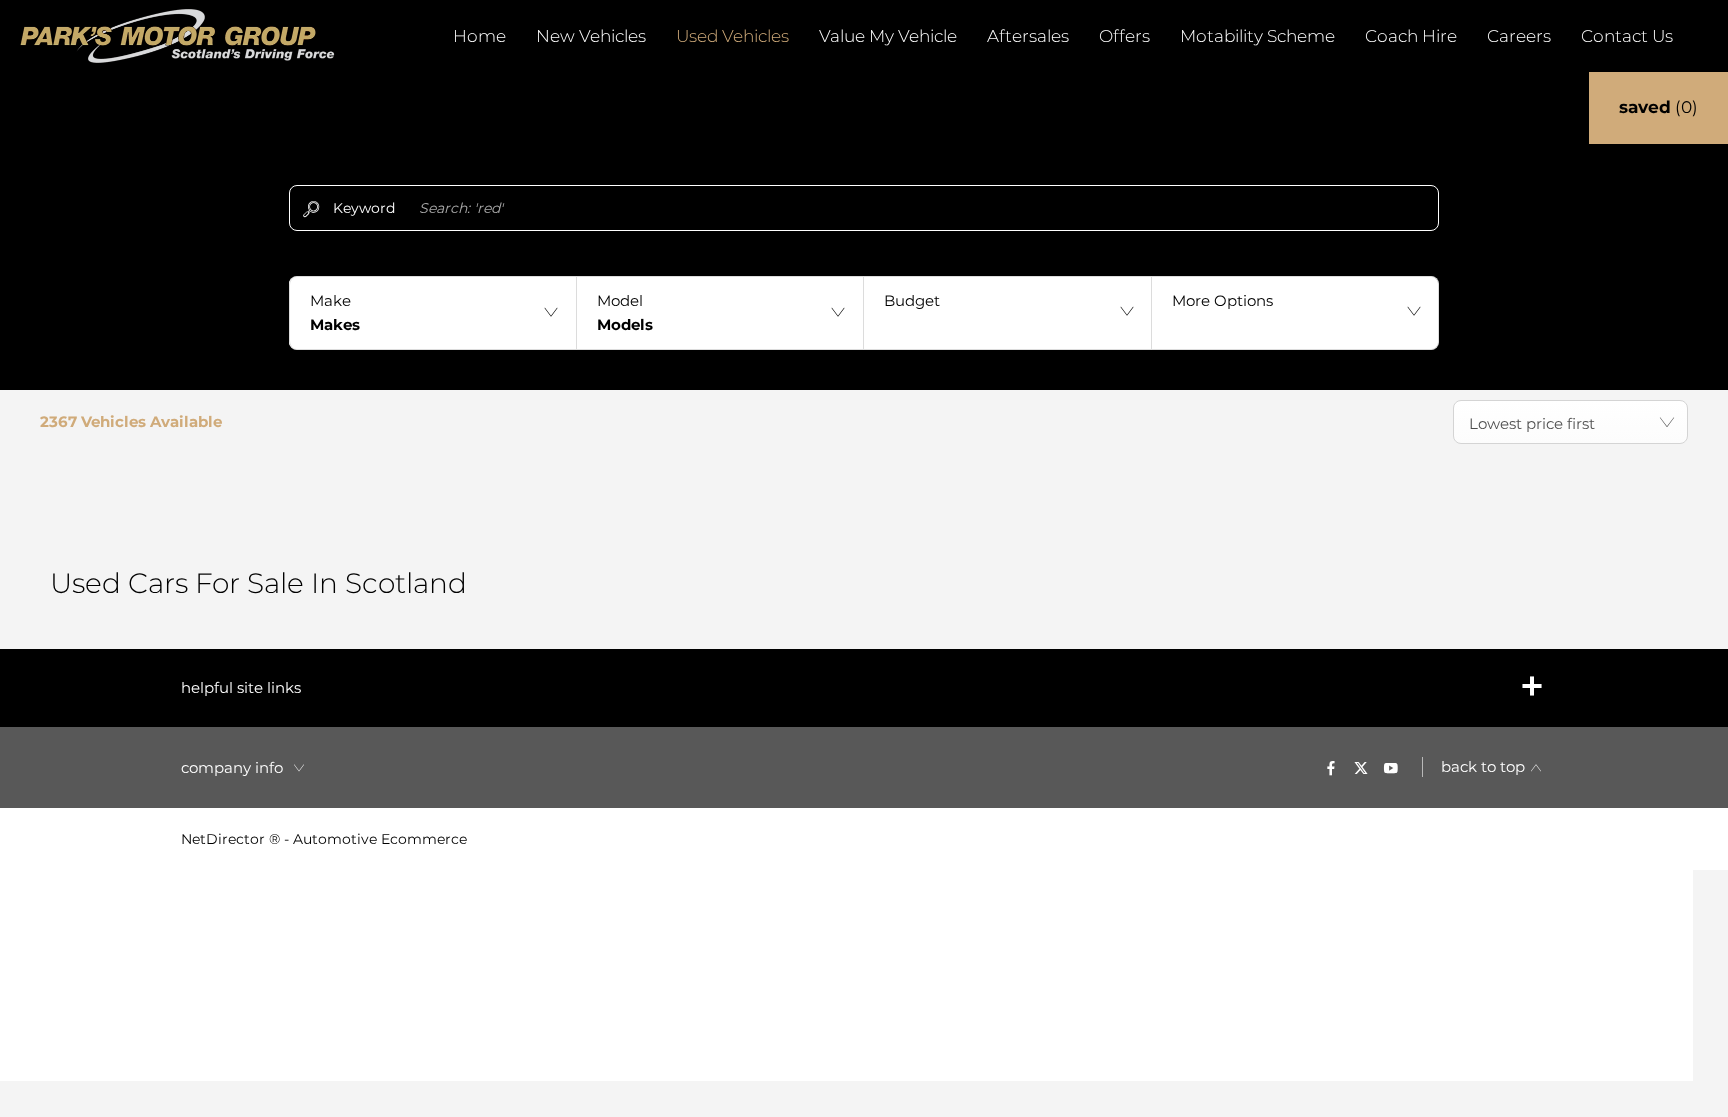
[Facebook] (1331, 767)
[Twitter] (1361, 767)
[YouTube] (1391, 767)
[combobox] (1570, 422)
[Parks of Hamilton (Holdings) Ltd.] (177, 36)
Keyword (364, 208)
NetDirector (225, 839)
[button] (432, 313)
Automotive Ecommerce (380, 839)
